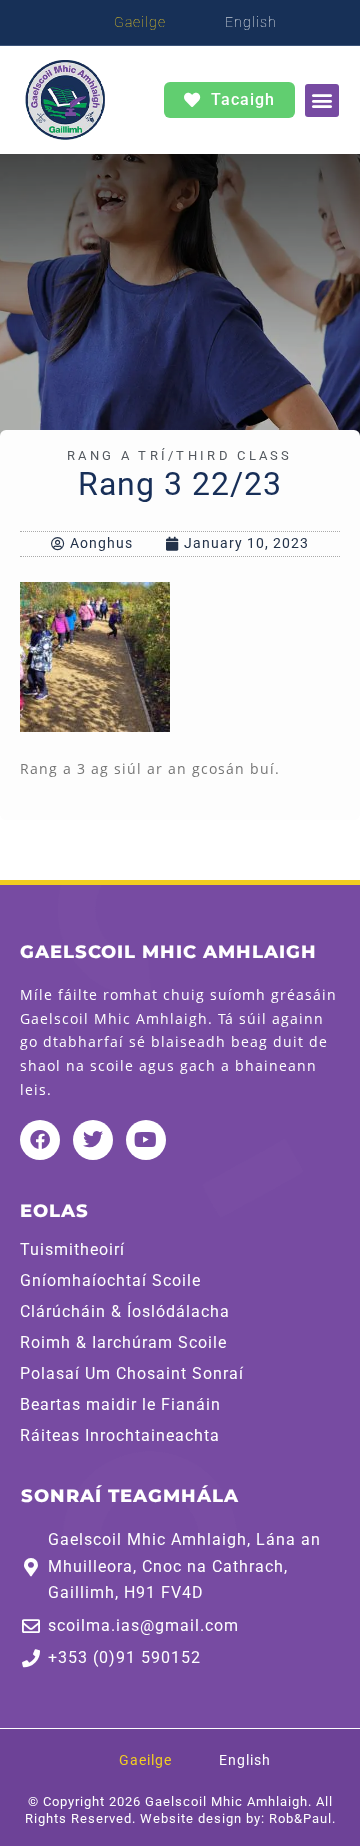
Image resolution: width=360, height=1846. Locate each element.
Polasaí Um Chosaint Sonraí (132, 1374)
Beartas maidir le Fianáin (120, 1405)
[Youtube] (146, 1140)
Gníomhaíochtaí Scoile (110, 1281)
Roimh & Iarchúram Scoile (123, 1343)
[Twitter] (93, 1140)
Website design (191, 1818)
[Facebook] (40, 1140)
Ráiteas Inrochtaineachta (120, 1436)
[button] (322, 100)
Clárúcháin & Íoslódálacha (125, 1312)
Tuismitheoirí (72, 1250)
